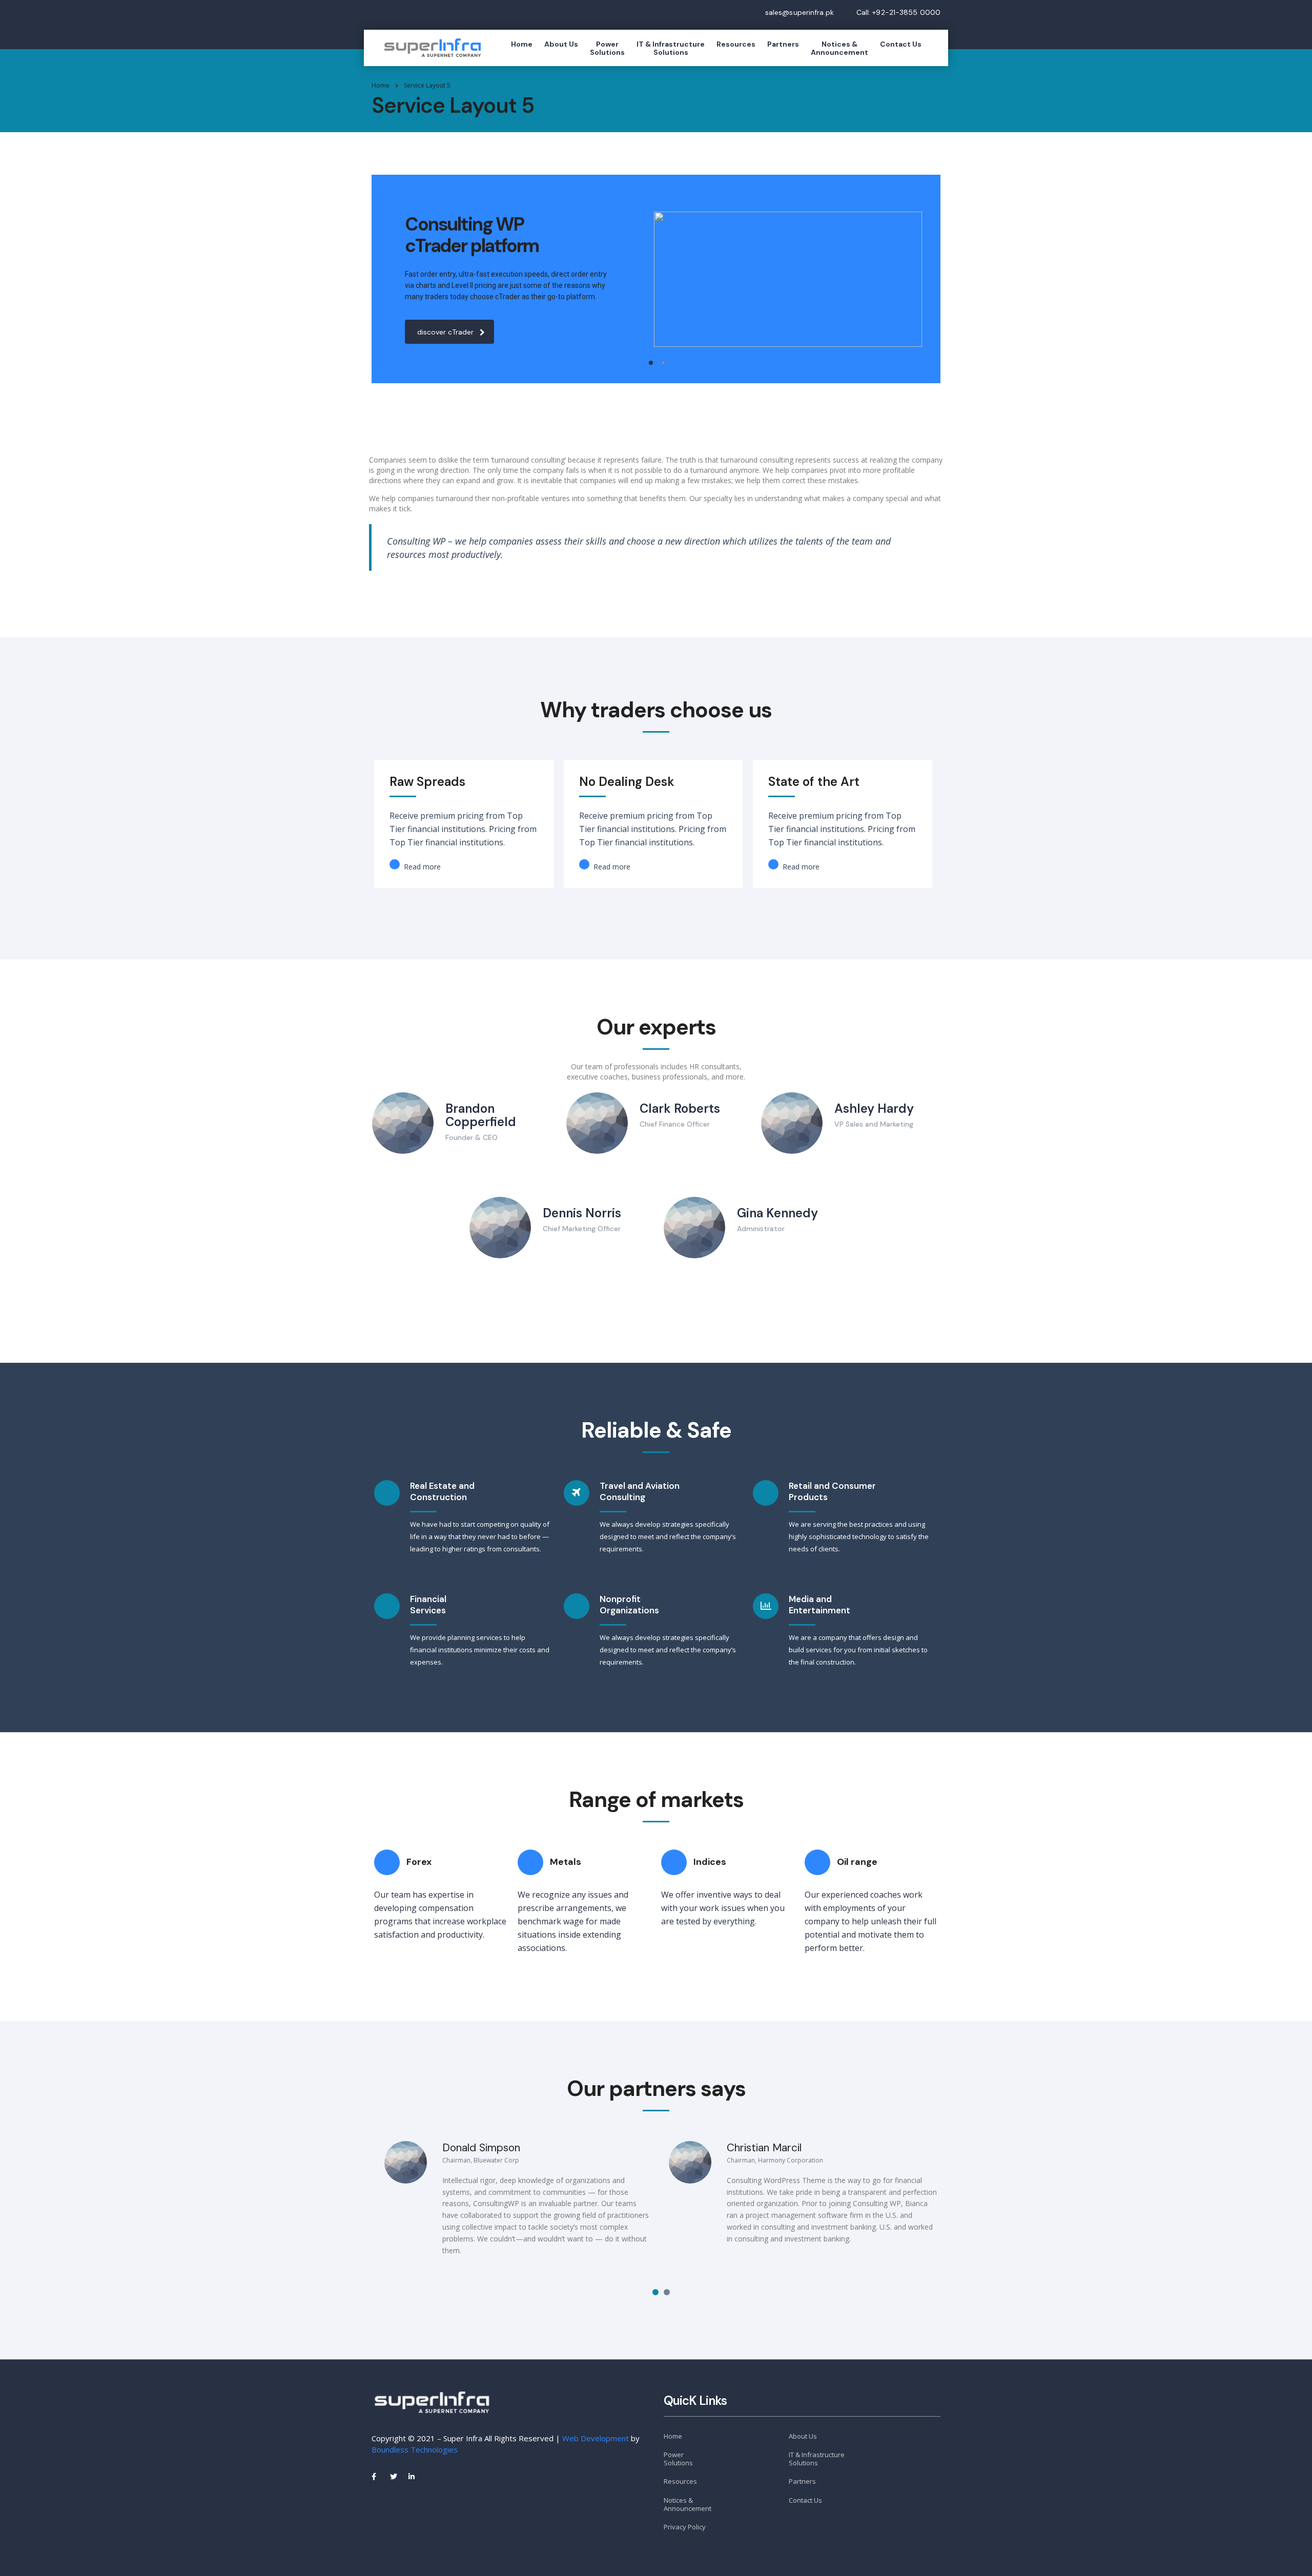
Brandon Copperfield (481, 1115)
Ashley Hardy (874, 1108)
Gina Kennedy (777, 1213)
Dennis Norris (582, 1213)
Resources (736, 44)
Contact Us (901, 44)
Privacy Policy (685, 2527)
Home (522, 44)
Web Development (596, 2438)
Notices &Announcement (839, 48)
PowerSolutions (607, 48)
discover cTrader (445, 332)
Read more (421, 867)
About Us (561, 44)
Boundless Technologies (415, 2449)
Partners (783, 44)
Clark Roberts (680, 1108)
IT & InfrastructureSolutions (671, 48)
